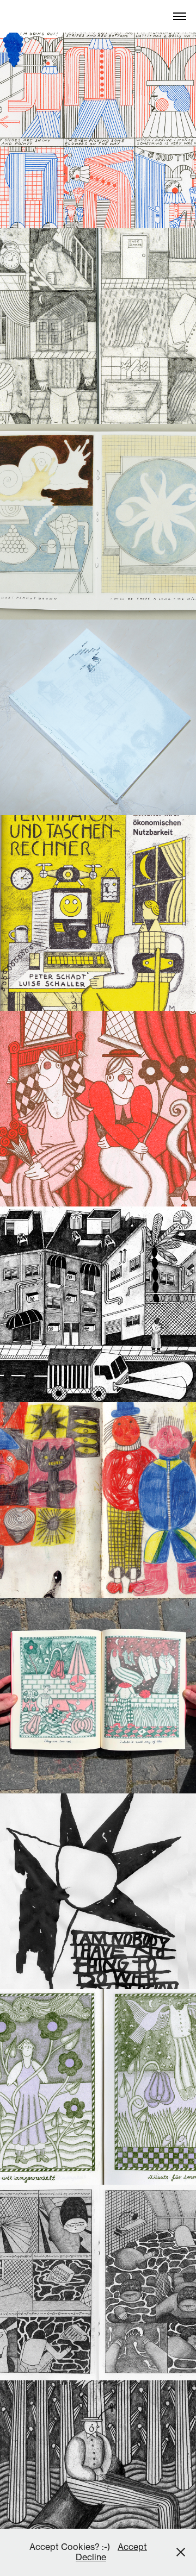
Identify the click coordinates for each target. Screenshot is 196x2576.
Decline (91, 2557)
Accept (132, 2547)
